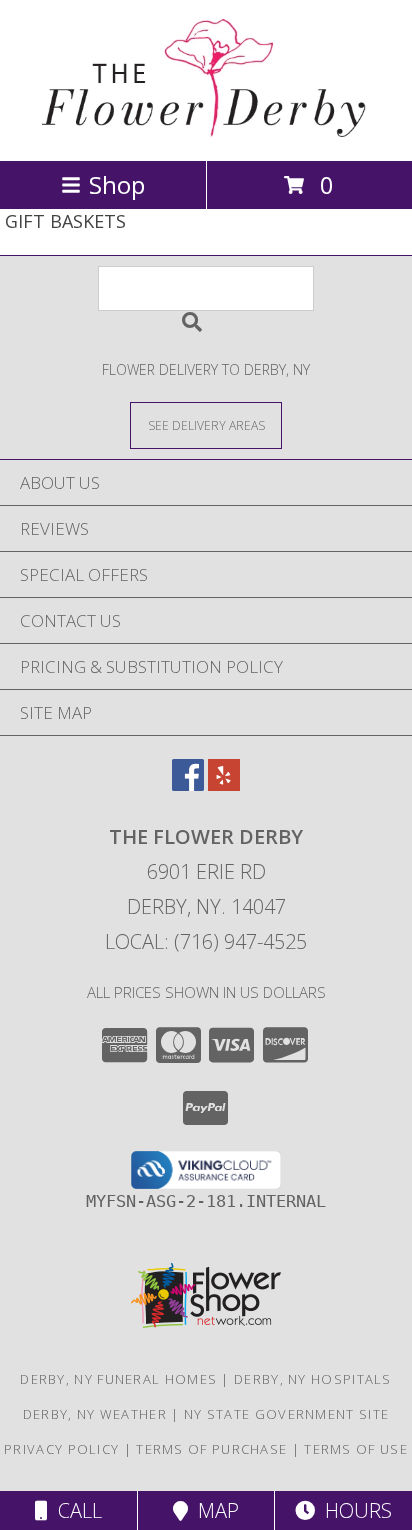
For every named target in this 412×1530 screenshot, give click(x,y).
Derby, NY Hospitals (313, 1379)
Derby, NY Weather (95, 1414)
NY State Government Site (286, 1414)
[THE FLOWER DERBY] (206, 131)
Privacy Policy (61, 1449)
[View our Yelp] (224, 784)
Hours (353, 1510)
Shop (117, 184)
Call (75, 1510)
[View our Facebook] (188, 784)
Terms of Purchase (211, 1449)
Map (213, 1510)
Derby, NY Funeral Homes (118, 1379)
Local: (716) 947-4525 (206, 941)
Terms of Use (356, 1449)
